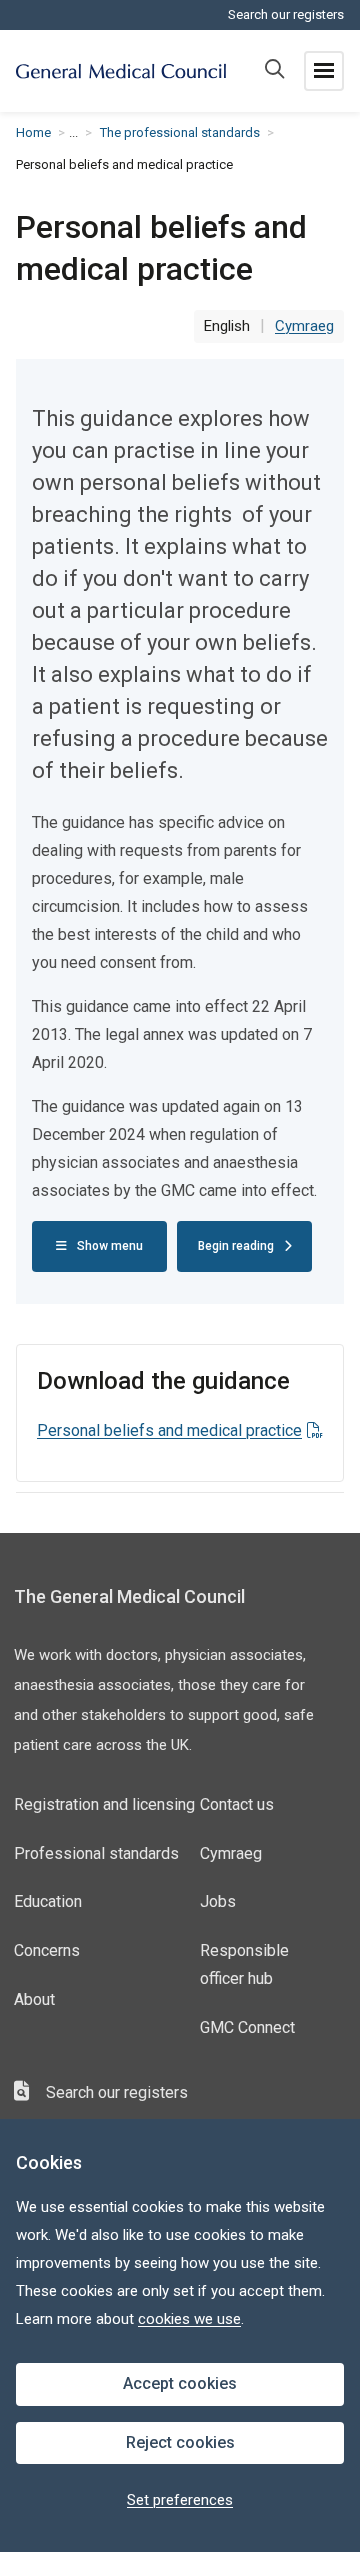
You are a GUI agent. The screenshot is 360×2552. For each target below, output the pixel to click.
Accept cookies (180, 2383)
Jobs (218, 1901)
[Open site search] (274, 71)
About (34, 1999)
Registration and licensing (104, 1804)
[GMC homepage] (121, 71)
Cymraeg (231, 1853)
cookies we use (189, 2319)
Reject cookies (180, 2442)
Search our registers (286, 14)
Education (48, 1901)
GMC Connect (247, 2027)
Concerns (47, 1950)
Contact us (237, 1804)
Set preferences (180, 2500)
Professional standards (96, 1853)
